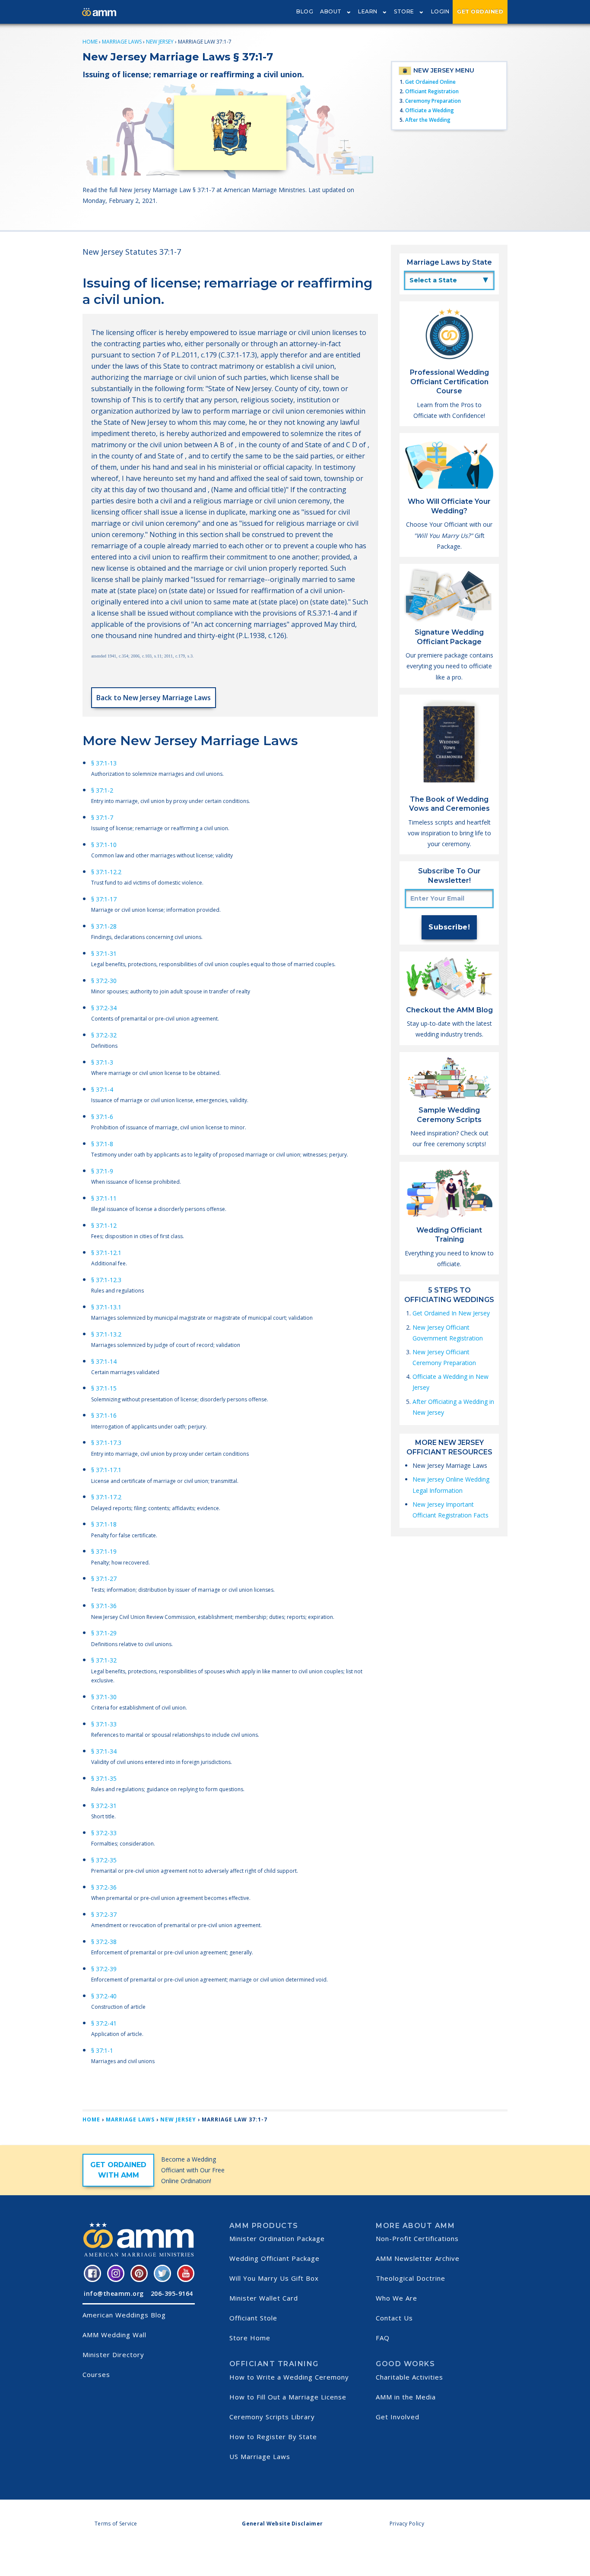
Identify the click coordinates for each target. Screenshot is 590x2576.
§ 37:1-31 (104, 953)
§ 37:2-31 (104, 1806)
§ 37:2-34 (104, 1008)
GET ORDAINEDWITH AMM (118, 2170)
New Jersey (160, 42)
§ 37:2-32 (104, 1035)
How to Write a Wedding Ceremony (289, 2377)
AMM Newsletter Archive (418, 2258)
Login (440, 11)
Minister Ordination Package (277, 2238)
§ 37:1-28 (104, 926)
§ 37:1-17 (104, 899)
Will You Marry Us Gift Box (274, 2278)
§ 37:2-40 (104, 1996)
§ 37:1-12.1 (106, 1253)
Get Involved (398, 2417)
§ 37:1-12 (104, 1225)
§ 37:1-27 (104, 1579)
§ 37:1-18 (104, 1524)
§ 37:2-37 (104, 1914)
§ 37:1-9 (102, 1171)
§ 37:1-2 (102, 790)
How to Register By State (273, 2437)
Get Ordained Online (430, 82)
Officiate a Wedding (430, 110)
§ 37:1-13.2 (106, 1334)
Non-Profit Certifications (417, 2238)
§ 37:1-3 (102, 1062)
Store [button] (404, 11)
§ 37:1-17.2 (106, 1497)
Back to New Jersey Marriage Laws (154, 698)
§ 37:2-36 (104, 1887)
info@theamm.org (114, 2293)
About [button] (331, 11)
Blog (305, 11)
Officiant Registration (432, 91)
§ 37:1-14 (104, 1361)
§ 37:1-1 (102, 2050)
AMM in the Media (406, 2397)
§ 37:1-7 (102, 817)
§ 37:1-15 (104, 1388)
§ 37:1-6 (102, 1117)
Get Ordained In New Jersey (451, 1313)
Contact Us (394, 2318)
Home (90, 42)
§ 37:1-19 (104, 1551)
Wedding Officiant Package (274, 2258)
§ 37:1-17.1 (106, 1470)
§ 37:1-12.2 (106, 872)
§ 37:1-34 (104, 1751)
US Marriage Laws (260, 2456)
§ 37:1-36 (104, 1606)
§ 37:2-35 (104, 1860)
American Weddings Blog (124, 2315)
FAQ (383, 2338)
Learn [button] (368, 11)
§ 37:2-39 (104, 1969)
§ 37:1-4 (102, 1089)
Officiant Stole (253, 2318)
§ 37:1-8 (102, 1144)
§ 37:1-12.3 (106, 1280)
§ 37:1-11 (104, 1198)
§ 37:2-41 (104, 2023)
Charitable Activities (409, 2377)
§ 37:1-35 (104, 1778)
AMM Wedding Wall (114, 2335)
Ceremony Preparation (433, 101)
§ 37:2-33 (104, 1833)
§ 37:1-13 (104, 763)
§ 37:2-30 (104, 981)
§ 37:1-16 (104, 1415)
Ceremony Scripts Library (272, 2417)
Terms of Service (116, 2524)
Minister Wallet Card (264, 2298)
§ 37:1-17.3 (106, 1443)
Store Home (250, 2338)
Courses (96, 2374)
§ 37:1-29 (104, 1633)
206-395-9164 (172, 2293)
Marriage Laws (122, 42)
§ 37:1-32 (104, 1660)
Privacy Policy (407, 2524)
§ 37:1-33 (104, 1724)
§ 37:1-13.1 (106, 1307)
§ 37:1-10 (104, 845)
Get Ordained (480, 11)
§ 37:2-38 (104, 1942)
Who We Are (397, 2298)
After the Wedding (428, 120)
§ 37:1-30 (104, 1697)
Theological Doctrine (411, 2278)
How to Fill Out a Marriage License (288, 2397)
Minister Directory (113, 2355)
